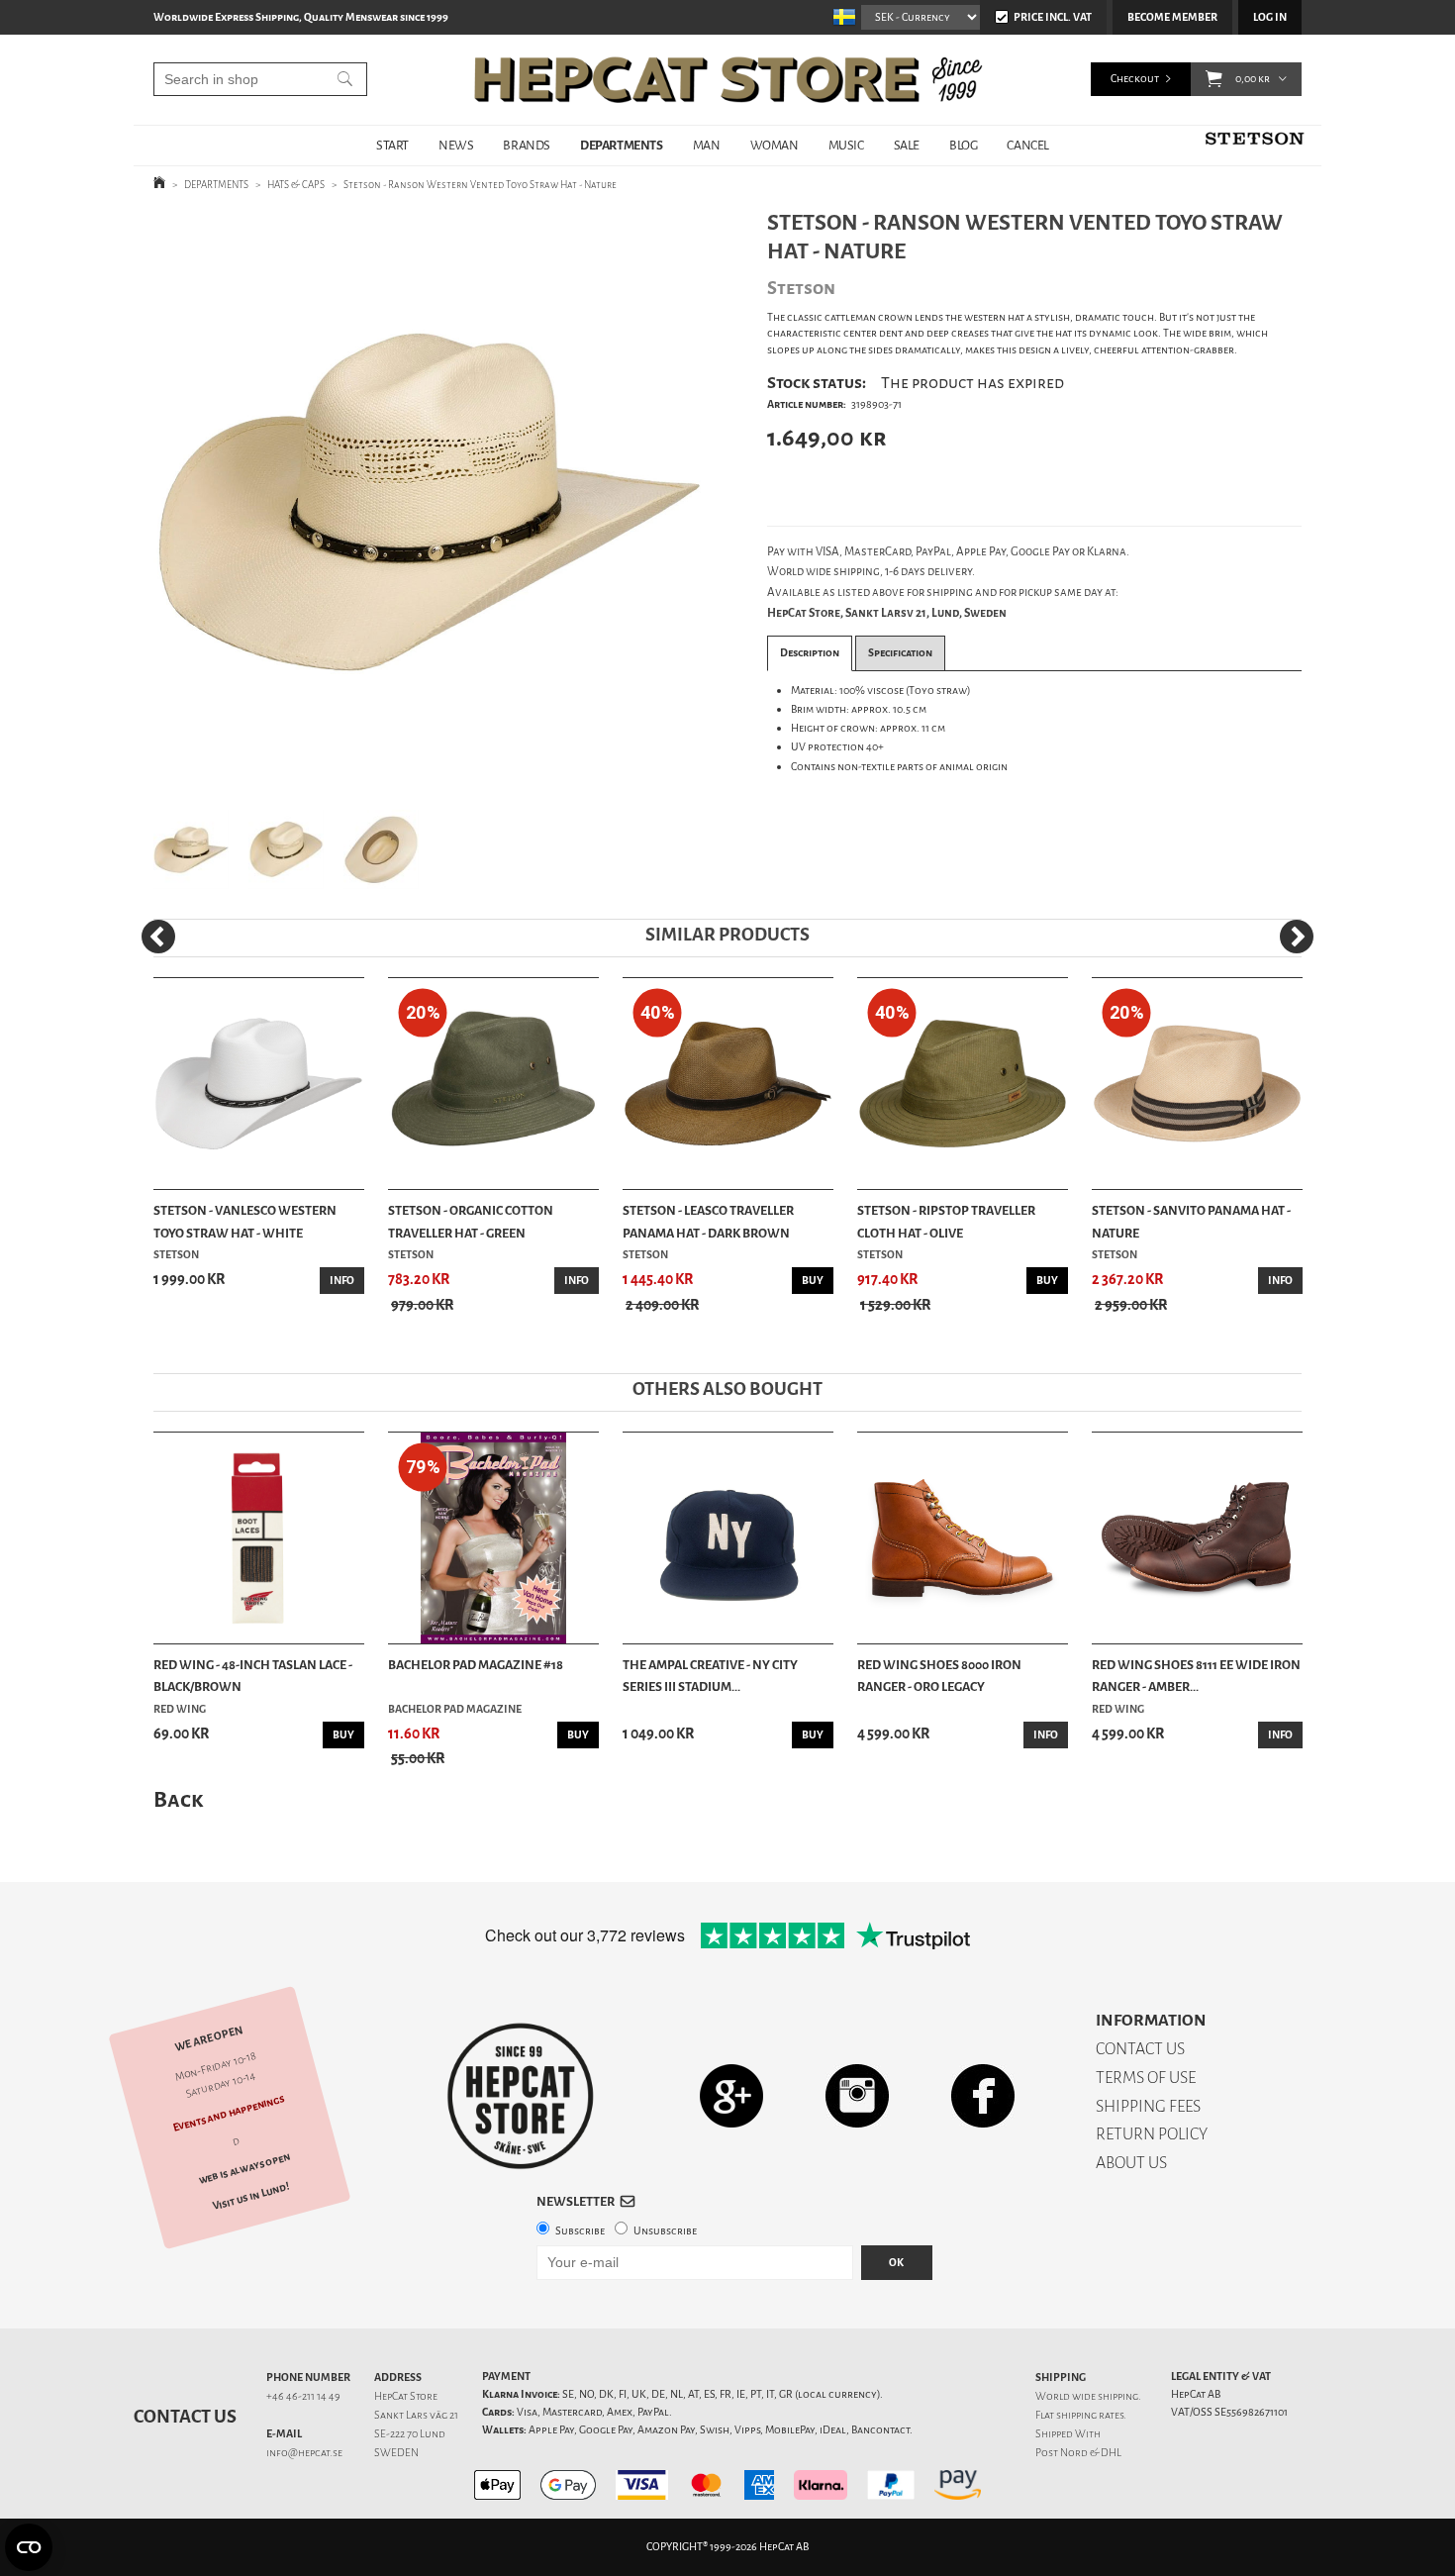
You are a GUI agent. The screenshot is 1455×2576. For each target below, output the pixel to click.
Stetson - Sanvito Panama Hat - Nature (1191, 1221)
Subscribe (580, 2231)
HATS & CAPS (296, 185)
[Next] (1297, 937)
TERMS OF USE (1146, 2078)
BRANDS (527, 145)
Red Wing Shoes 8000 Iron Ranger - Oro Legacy (939, 1676)
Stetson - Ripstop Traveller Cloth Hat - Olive (946, 1221)
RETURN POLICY (1152, 2134)
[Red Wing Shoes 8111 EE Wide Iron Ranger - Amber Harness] (1197, 1538)
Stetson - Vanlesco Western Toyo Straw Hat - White (245, 1221)
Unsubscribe (665, 2231)
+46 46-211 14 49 (303, 2396)
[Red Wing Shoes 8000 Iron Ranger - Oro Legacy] (963, 1538)
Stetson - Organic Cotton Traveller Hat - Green (471, 1221)
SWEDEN (396, 2453)
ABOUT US (1131, 2163)
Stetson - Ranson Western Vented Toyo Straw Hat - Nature (480, 185)
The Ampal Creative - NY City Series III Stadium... (710, 1676)
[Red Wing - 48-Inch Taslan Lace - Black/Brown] (259, 1538)
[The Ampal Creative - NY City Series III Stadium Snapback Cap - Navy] (728, 1538)
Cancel (1028, 145)
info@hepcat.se (304, 2453)
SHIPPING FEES (1148, 2106)
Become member (1172, 17)
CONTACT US (1140, 2049)
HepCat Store (406, 2396)
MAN (707, 145)
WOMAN (775, 145)
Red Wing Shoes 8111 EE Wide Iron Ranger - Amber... (1196, 1676)
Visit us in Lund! (251, 2196)
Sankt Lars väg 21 (416, 2415)
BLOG (963, 145)
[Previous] (158, 937)
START (392, 145)
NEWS (456, 145)
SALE (907, 145)
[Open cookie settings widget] (29, 2547)
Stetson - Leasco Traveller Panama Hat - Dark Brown (708, 1221)
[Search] (345, 79)
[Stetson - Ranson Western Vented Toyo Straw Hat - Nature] (429, 499)
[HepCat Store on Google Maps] (731, 2094)
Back (178, 1799)
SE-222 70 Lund (410, 2434)
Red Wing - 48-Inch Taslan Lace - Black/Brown (253, 1676)
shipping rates (1090, 2415)
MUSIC (846, 145)
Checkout (1135, 79)
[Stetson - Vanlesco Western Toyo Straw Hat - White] (259, 1084)
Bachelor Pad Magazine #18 (476, 1665)
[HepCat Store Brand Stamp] (521, 2096)
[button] (1214, 79)
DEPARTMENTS (622, 145)
